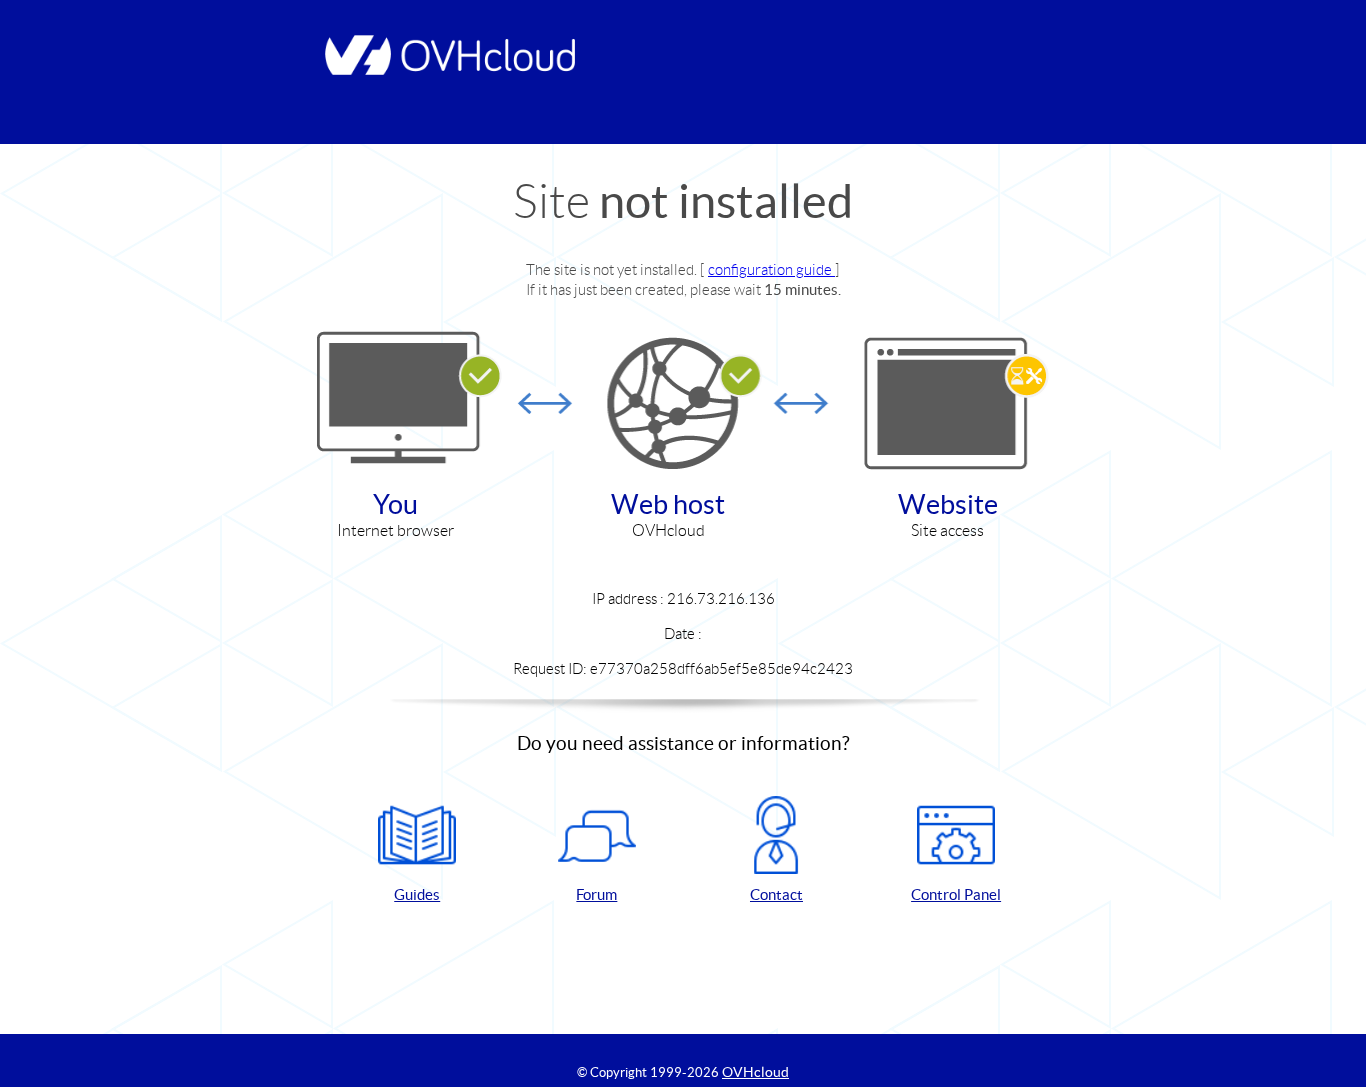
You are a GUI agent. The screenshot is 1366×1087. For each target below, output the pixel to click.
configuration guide (771, 269)
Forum (596, 894)
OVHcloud (755, 1072)
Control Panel (956, 894)
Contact (776, 894)
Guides (417, 894)
